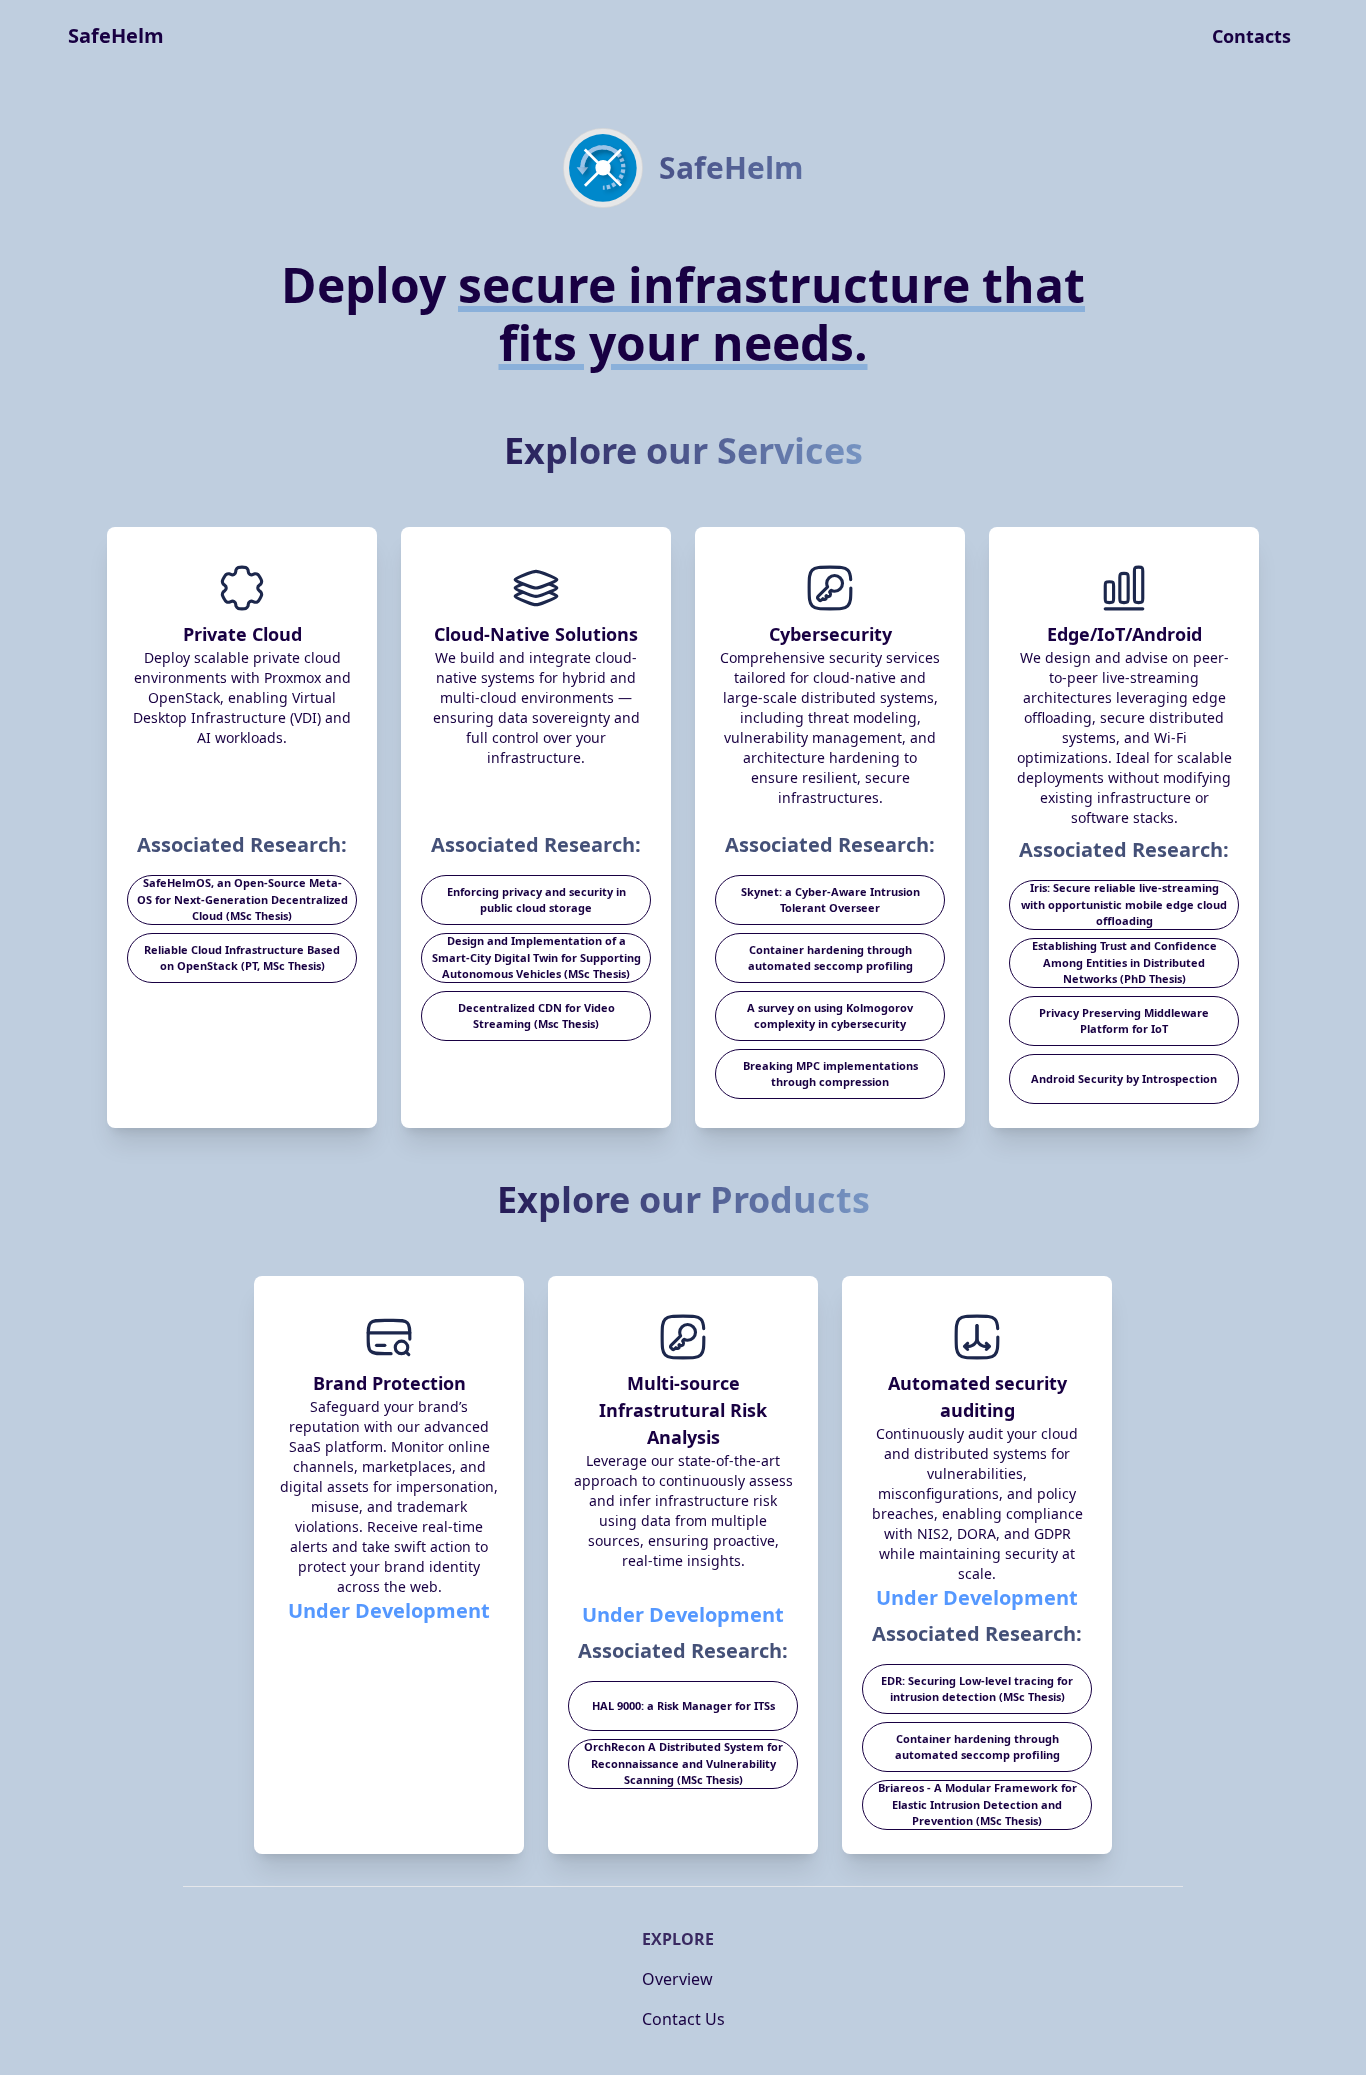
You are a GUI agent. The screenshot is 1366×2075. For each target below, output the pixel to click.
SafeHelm (116, 35)
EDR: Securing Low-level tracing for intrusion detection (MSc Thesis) (977, 1689)
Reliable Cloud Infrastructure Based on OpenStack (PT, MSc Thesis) (242, 958)
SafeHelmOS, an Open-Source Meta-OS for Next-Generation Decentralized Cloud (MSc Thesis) (242, 899)
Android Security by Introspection (1124, 1078)
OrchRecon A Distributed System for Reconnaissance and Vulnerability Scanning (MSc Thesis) (683, 1763)
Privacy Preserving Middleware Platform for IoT (1124, 1021)
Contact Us (683, 2019)
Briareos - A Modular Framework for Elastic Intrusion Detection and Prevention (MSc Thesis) (977, 1804)
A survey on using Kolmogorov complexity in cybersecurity (830, 1016)
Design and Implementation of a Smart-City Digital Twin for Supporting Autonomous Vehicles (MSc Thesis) (536, 957)
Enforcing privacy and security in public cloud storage (536, 900)
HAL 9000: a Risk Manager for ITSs (683, 1705)
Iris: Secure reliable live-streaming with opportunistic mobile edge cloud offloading (1124, 904)
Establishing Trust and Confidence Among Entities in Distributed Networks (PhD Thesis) (1124, 962)
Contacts (1251, 36)
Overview (677, 1979)
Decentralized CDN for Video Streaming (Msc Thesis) (536, 1016)
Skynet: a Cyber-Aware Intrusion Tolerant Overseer (830, 900)
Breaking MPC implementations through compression (830, 1074)
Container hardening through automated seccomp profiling (830, 958)
